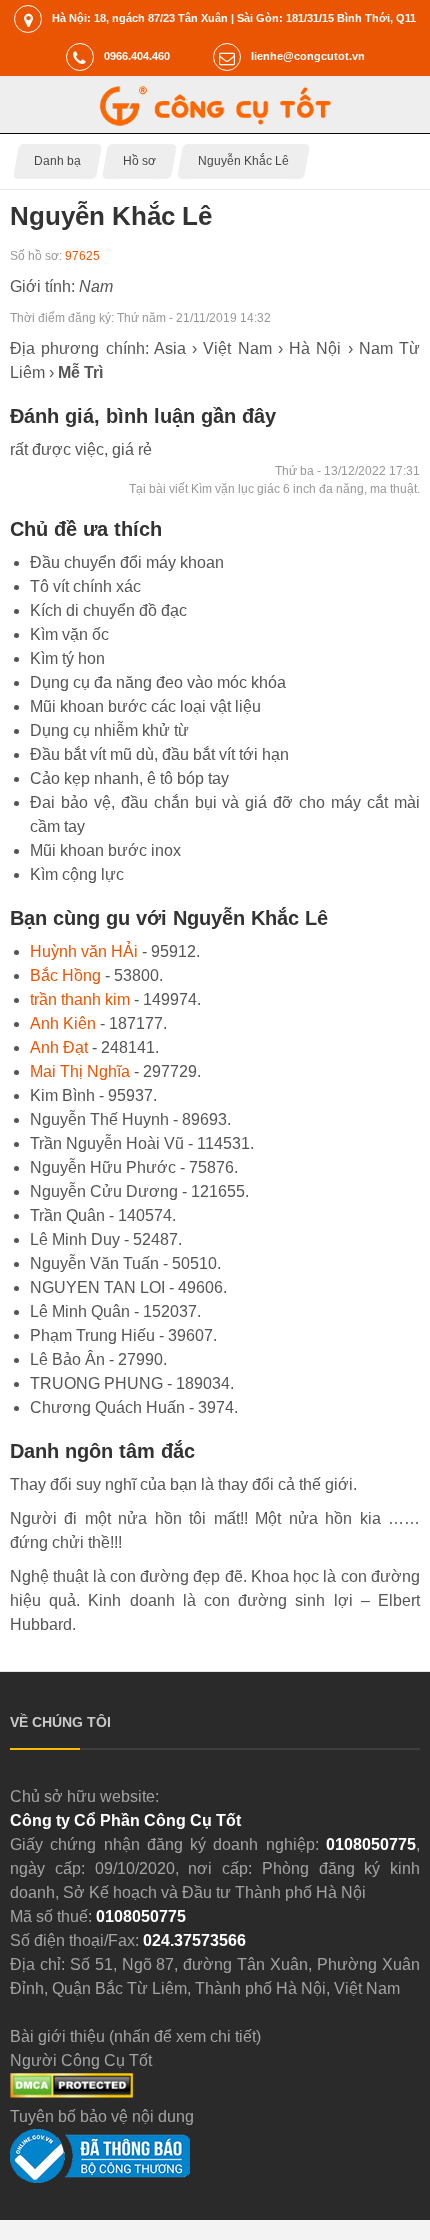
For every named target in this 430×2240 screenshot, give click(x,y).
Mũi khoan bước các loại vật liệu (145, 706)
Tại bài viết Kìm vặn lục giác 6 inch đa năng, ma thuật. (274, 489)
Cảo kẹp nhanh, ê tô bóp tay (129, 778)
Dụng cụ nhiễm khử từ (109, 730)
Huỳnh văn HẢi (84, 951)
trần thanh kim (80, 999)
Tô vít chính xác (85, 586)
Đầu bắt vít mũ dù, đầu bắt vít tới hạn (159, 754)
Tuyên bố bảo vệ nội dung (102, 2116)
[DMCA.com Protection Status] (71, 2092)
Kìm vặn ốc (69, 634)
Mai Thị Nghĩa (80, 1071)
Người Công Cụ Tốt (81, 2060)
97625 (82, 256)
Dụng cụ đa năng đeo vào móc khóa (158, 682)
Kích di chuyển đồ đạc (108, 610)
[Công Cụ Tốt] (215, 120)
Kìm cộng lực (77, 874)
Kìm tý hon (67, 658)
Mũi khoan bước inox (105, 850)
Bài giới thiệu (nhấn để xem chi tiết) (135, 2036)
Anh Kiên (63, 1023)
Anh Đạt (59, 1047)
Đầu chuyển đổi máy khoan (127, 562)
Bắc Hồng (65, 975)
